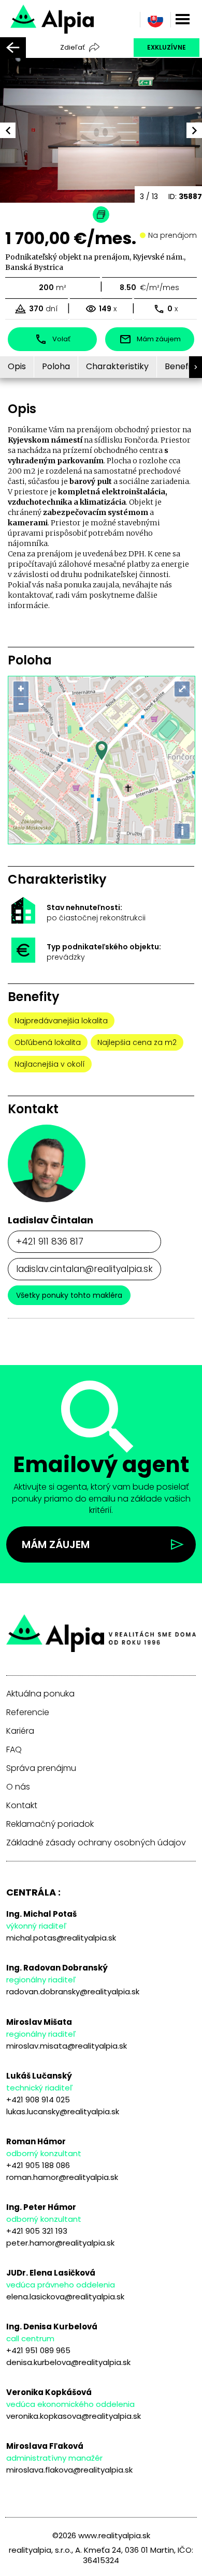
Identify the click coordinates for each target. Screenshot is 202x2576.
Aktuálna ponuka (40, 1694)
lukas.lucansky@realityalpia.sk (63, 2111)
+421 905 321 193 (37, 2231)
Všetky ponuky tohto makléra (69, 1295)
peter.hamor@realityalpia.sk (60, 2243)
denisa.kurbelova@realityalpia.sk (68, 2362)
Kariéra (20, 1731)
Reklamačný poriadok (50, 1824)
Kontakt (22, 1806)
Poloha (56, 366)
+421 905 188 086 (38, 2165)
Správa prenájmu (41, 1768)
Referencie (28, 1713)
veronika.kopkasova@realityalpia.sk (74, 2416)
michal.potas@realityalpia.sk (61, 1938)
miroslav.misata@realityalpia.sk (67, 2046)
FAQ (14, 1750)
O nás (18, 1787)
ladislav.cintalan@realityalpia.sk (84, 1269)
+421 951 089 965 (38, 2350)
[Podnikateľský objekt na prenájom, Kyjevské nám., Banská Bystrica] (87, 18)
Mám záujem (56, 1544)
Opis (17, 366)
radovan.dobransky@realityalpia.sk (73, 1991)
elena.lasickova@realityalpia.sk (65, 2297)
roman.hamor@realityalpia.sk (62, 2177)
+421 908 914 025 (38, 2100)
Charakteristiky (117, 366)
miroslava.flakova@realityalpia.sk (69, 2470)
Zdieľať (73, 47)
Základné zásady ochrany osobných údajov (96, 1843)
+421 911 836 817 (50, 1241)
